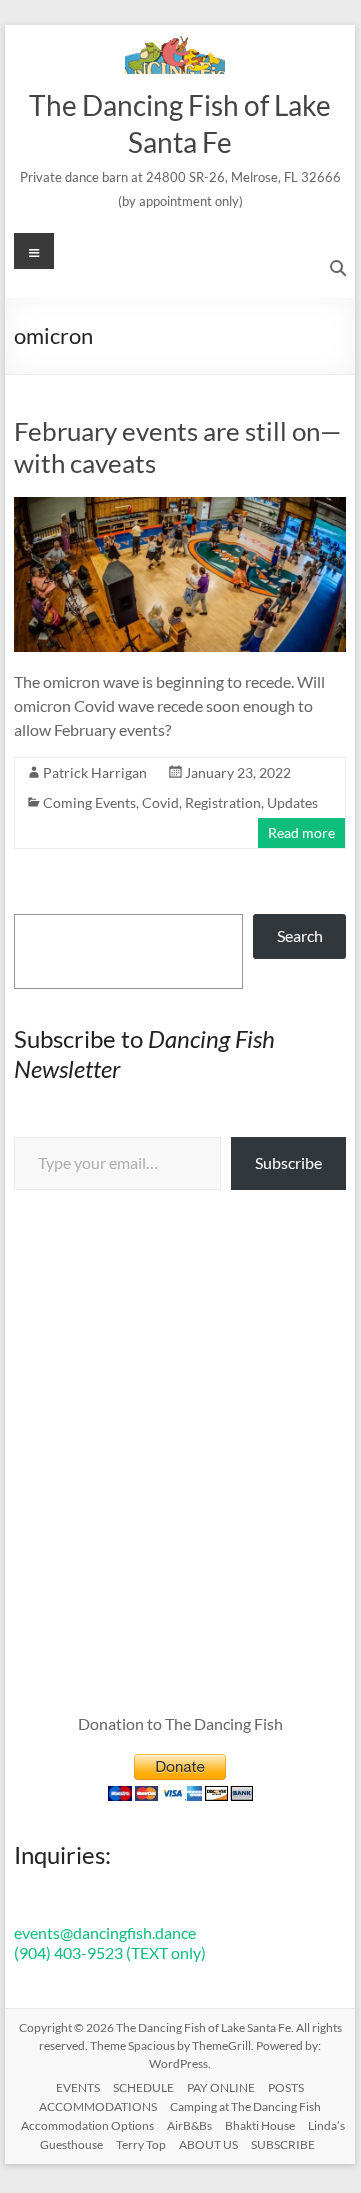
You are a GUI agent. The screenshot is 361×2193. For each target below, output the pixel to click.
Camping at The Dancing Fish (245, 2106)
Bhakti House (260, 2125)
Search (300, 935)
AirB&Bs (189, 2125)
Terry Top (141, 2144)
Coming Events (89, 802)
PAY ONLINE (221, 2087)
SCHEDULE (143, 2087)
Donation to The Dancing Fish (180, 1723)
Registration (223, 802)
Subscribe (288, 1162)
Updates (292, 802)
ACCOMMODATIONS (98, 2106)
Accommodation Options (87, 2125)
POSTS (286, 2087)
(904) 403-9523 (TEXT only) (110, 1952)
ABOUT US (208, 2144)
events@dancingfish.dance (105, 1932)
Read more (301, 832)
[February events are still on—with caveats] (180, 506)
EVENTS (78, 2087)
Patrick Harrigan (95, 772)
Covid (160, 802)
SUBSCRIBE (283, 2144)
